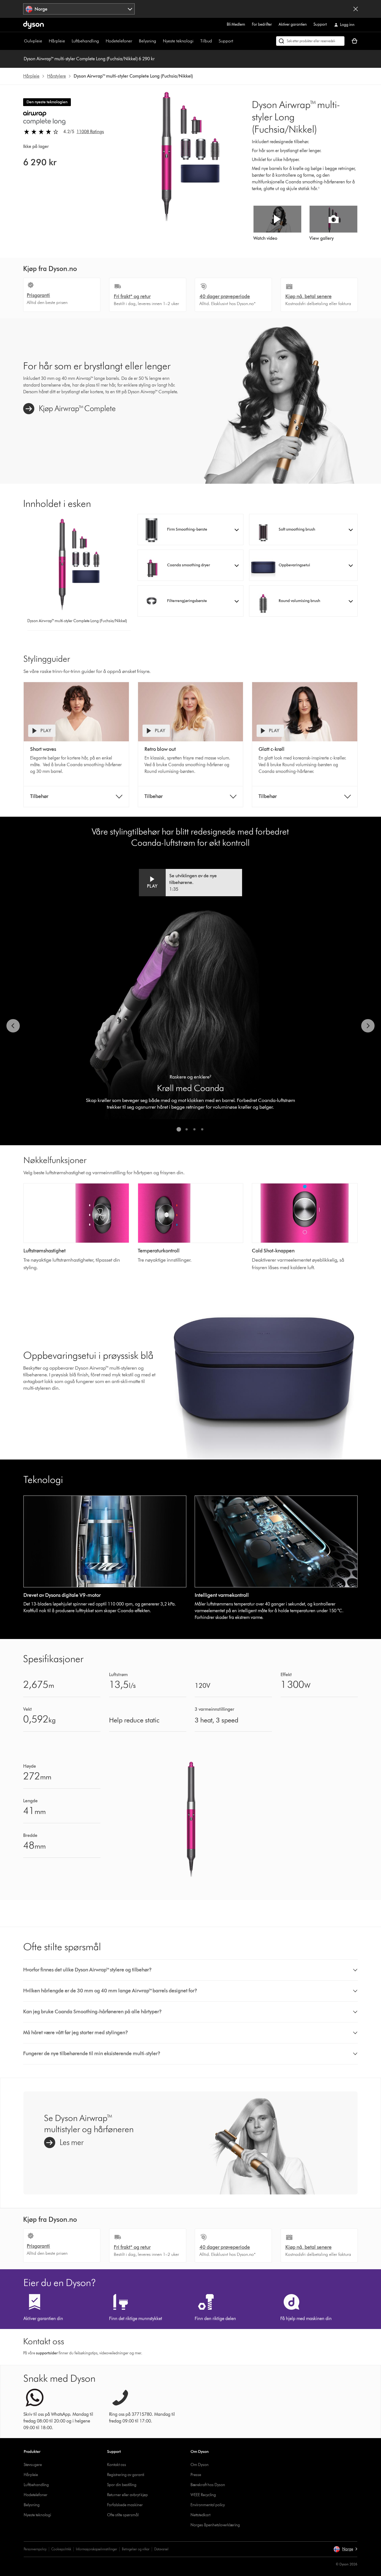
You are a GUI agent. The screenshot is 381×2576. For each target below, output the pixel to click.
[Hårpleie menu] (68, 41)
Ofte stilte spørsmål (123, 2515)
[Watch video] (277, 219)
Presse (196, 2475)
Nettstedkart (200, 2515)
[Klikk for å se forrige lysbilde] (13, 1026)
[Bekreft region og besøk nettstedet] (356, 9)
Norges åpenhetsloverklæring (215, 2525)
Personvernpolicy (35, 2549)
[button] (191, 529)
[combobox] (79, 9)
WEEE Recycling (203, 2495)
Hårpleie (57, 41)
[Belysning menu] (159, 41)
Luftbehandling (85, 41)
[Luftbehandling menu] (102, 41)
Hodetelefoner (119, 41)
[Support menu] (236, 41)
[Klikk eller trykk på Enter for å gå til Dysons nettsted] (33, 25)
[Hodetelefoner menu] (135, 41)
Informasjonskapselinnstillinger (97, 2549)
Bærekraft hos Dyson (208, 2485)
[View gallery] (333, 219)
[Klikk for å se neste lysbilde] (368, 1026)
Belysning (148, 41)
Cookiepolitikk (61, 2549)
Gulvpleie (33, 41)
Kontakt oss (117, 2465)
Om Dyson (200, 2465)
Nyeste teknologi (178, 41)
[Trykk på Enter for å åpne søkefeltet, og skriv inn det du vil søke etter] (310, 41)
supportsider (47, 2353)
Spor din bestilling (122, 2485)
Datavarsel (161, 2549)
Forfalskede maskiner (125, 2505)
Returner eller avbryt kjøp (127, 2495)
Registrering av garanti (126, 2475)
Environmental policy (208, 2505)
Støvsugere (33, 2465)
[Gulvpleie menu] (45, 41)
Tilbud (206, 41)
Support (320, 24)
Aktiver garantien (293, 24)
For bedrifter (262, 24)
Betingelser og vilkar (136, 2549)
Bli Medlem (236, 24)
